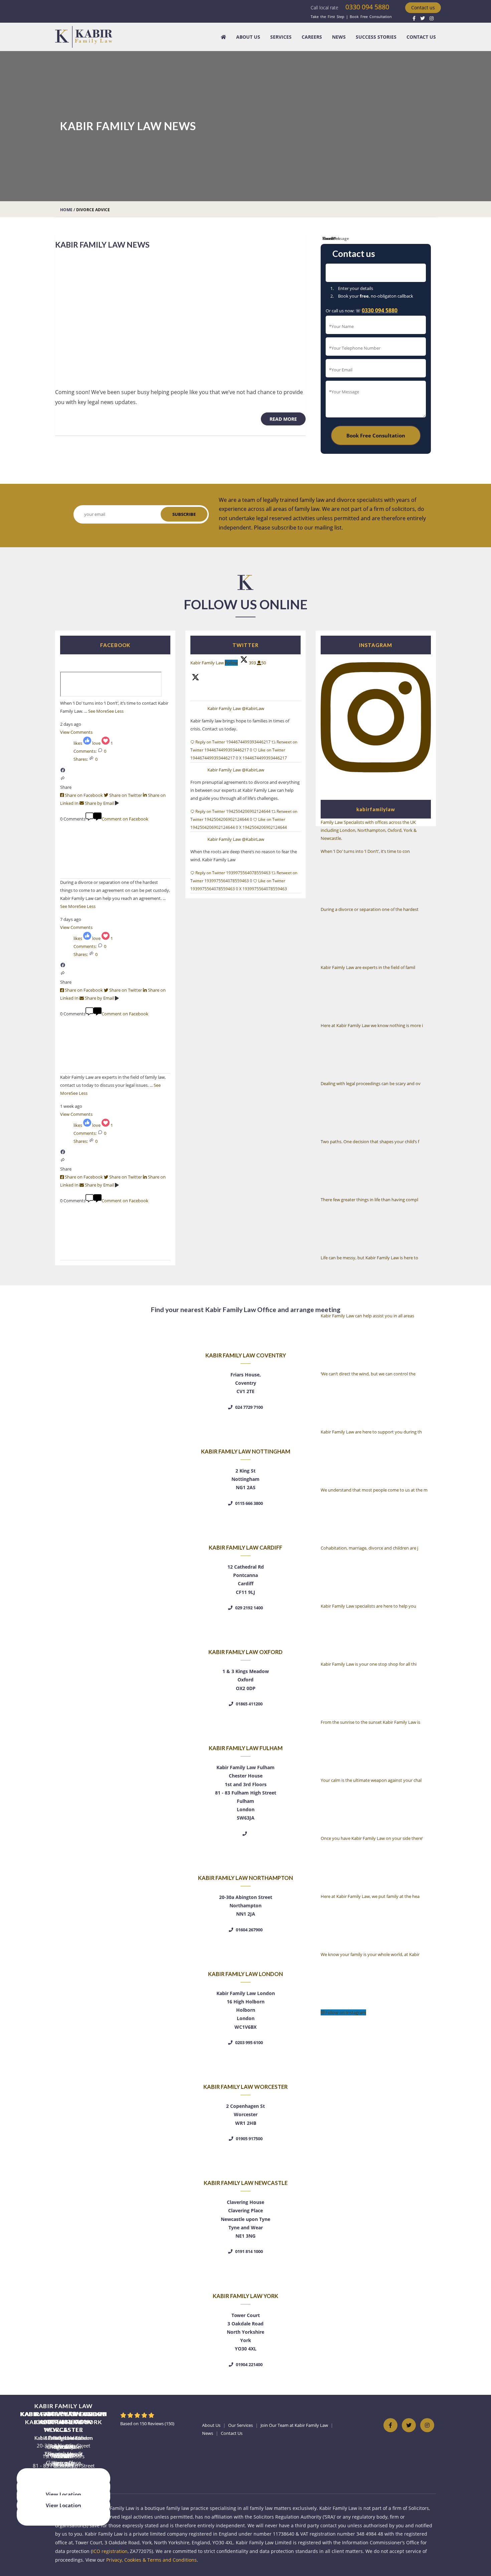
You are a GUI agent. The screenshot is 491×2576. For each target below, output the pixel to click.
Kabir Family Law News (102, 245)
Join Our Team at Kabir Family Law (294, 2425)
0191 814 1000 (249, 2251)
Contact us (423, 8)
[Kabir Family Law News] (180, 319)
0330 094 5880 (366, 7)
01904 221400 (249, 2364)
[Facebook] (414, 18)
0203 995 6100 (249, 2042)
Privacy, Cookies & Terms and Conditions (151, 2560)
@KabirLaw (253, 709)
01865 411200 (249, 1704)
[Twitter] (423, 18)
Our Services (240, 2425)
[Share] (63, 779)
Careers (312, 37)
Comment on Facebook (125, 819)
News (339, 37)
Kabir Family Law (224, 709)
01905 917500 (249, 2139)
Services (281, 37)
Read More (288, 419)
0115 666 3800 (249, 1503)
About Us (211, 2425)
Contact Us (421, 37)
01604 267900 (249, 1930)
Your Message (336, 238)
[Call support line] (246, 1834)
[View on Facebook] (63, 771)
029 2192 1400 (249, 1608)
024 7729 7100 (249, 1407)
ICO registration (110, 2551)
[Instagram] (432, 18)
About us (248, 37)
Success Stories (376, 37)
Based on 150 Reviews (147, 2424)
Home (66, 210)
